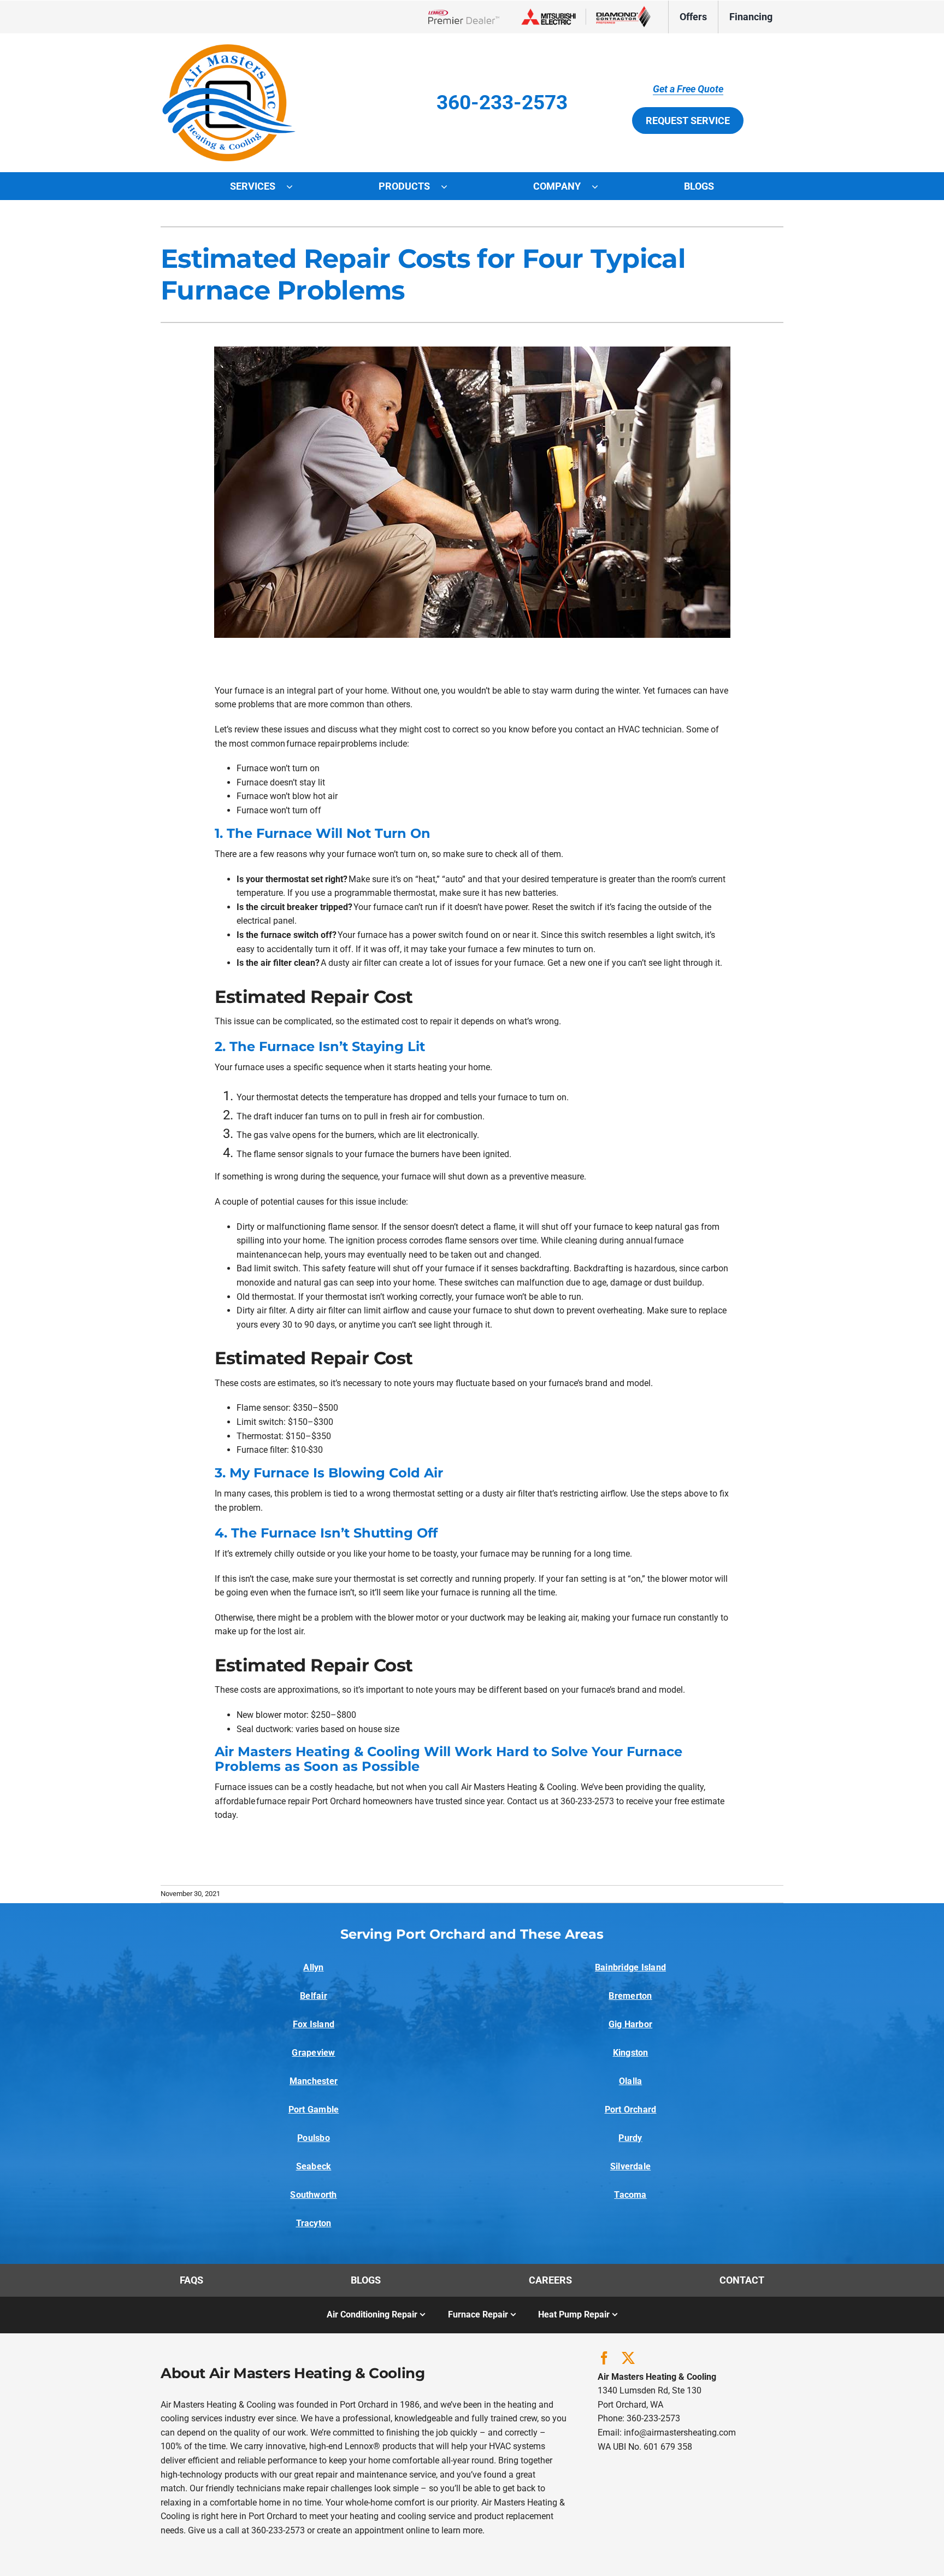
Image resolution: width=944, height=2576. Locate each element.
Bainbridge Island (630, 1967)
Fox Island (314, 2024)
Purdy (630, 2138)
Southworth (313, 2195)
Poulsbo (314, 2138)
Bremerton (630, 1996)
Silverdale (630, 2166)
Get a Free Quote (688, 89)
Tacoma (630, 2195)
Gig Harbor (630, 2024)
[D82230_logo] (229, 48)
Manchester (314, 2081)
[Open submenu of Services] (295, 186)
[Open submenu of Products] (450, 186)
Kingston (631, 2053)
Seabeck (314, 2166)
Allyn (313, 1967)
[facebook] (604, 2358)
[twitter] (628, 2358)
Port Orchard (631, 2109)
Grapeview (313, 2053)
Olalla (630, 2081)
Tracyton (314, 2223)
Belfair (314, 1996)
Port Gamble (314, 2109)
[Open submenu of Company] (600, 186)
